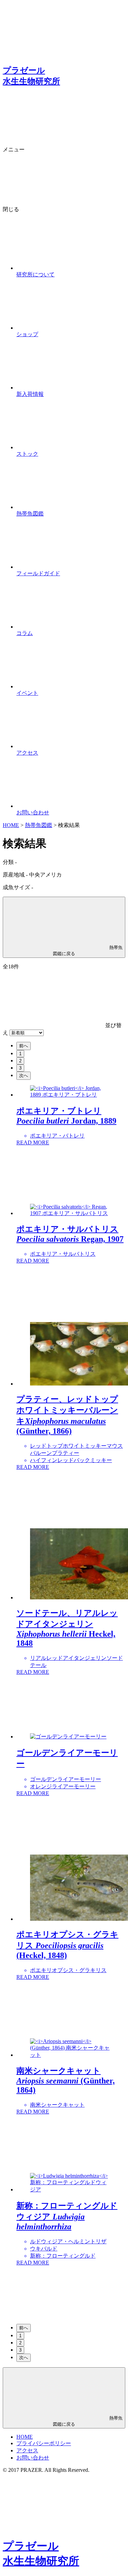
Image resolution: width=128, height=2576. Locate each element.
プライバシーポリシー (44, 2443)
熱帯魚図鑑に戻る (88, 950)
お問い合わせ (33, 2458)
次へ (24, 1076)
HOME (11, 825)
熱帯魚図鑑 (39, 825)
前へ (24, 1046)
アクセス (27, 2450)
